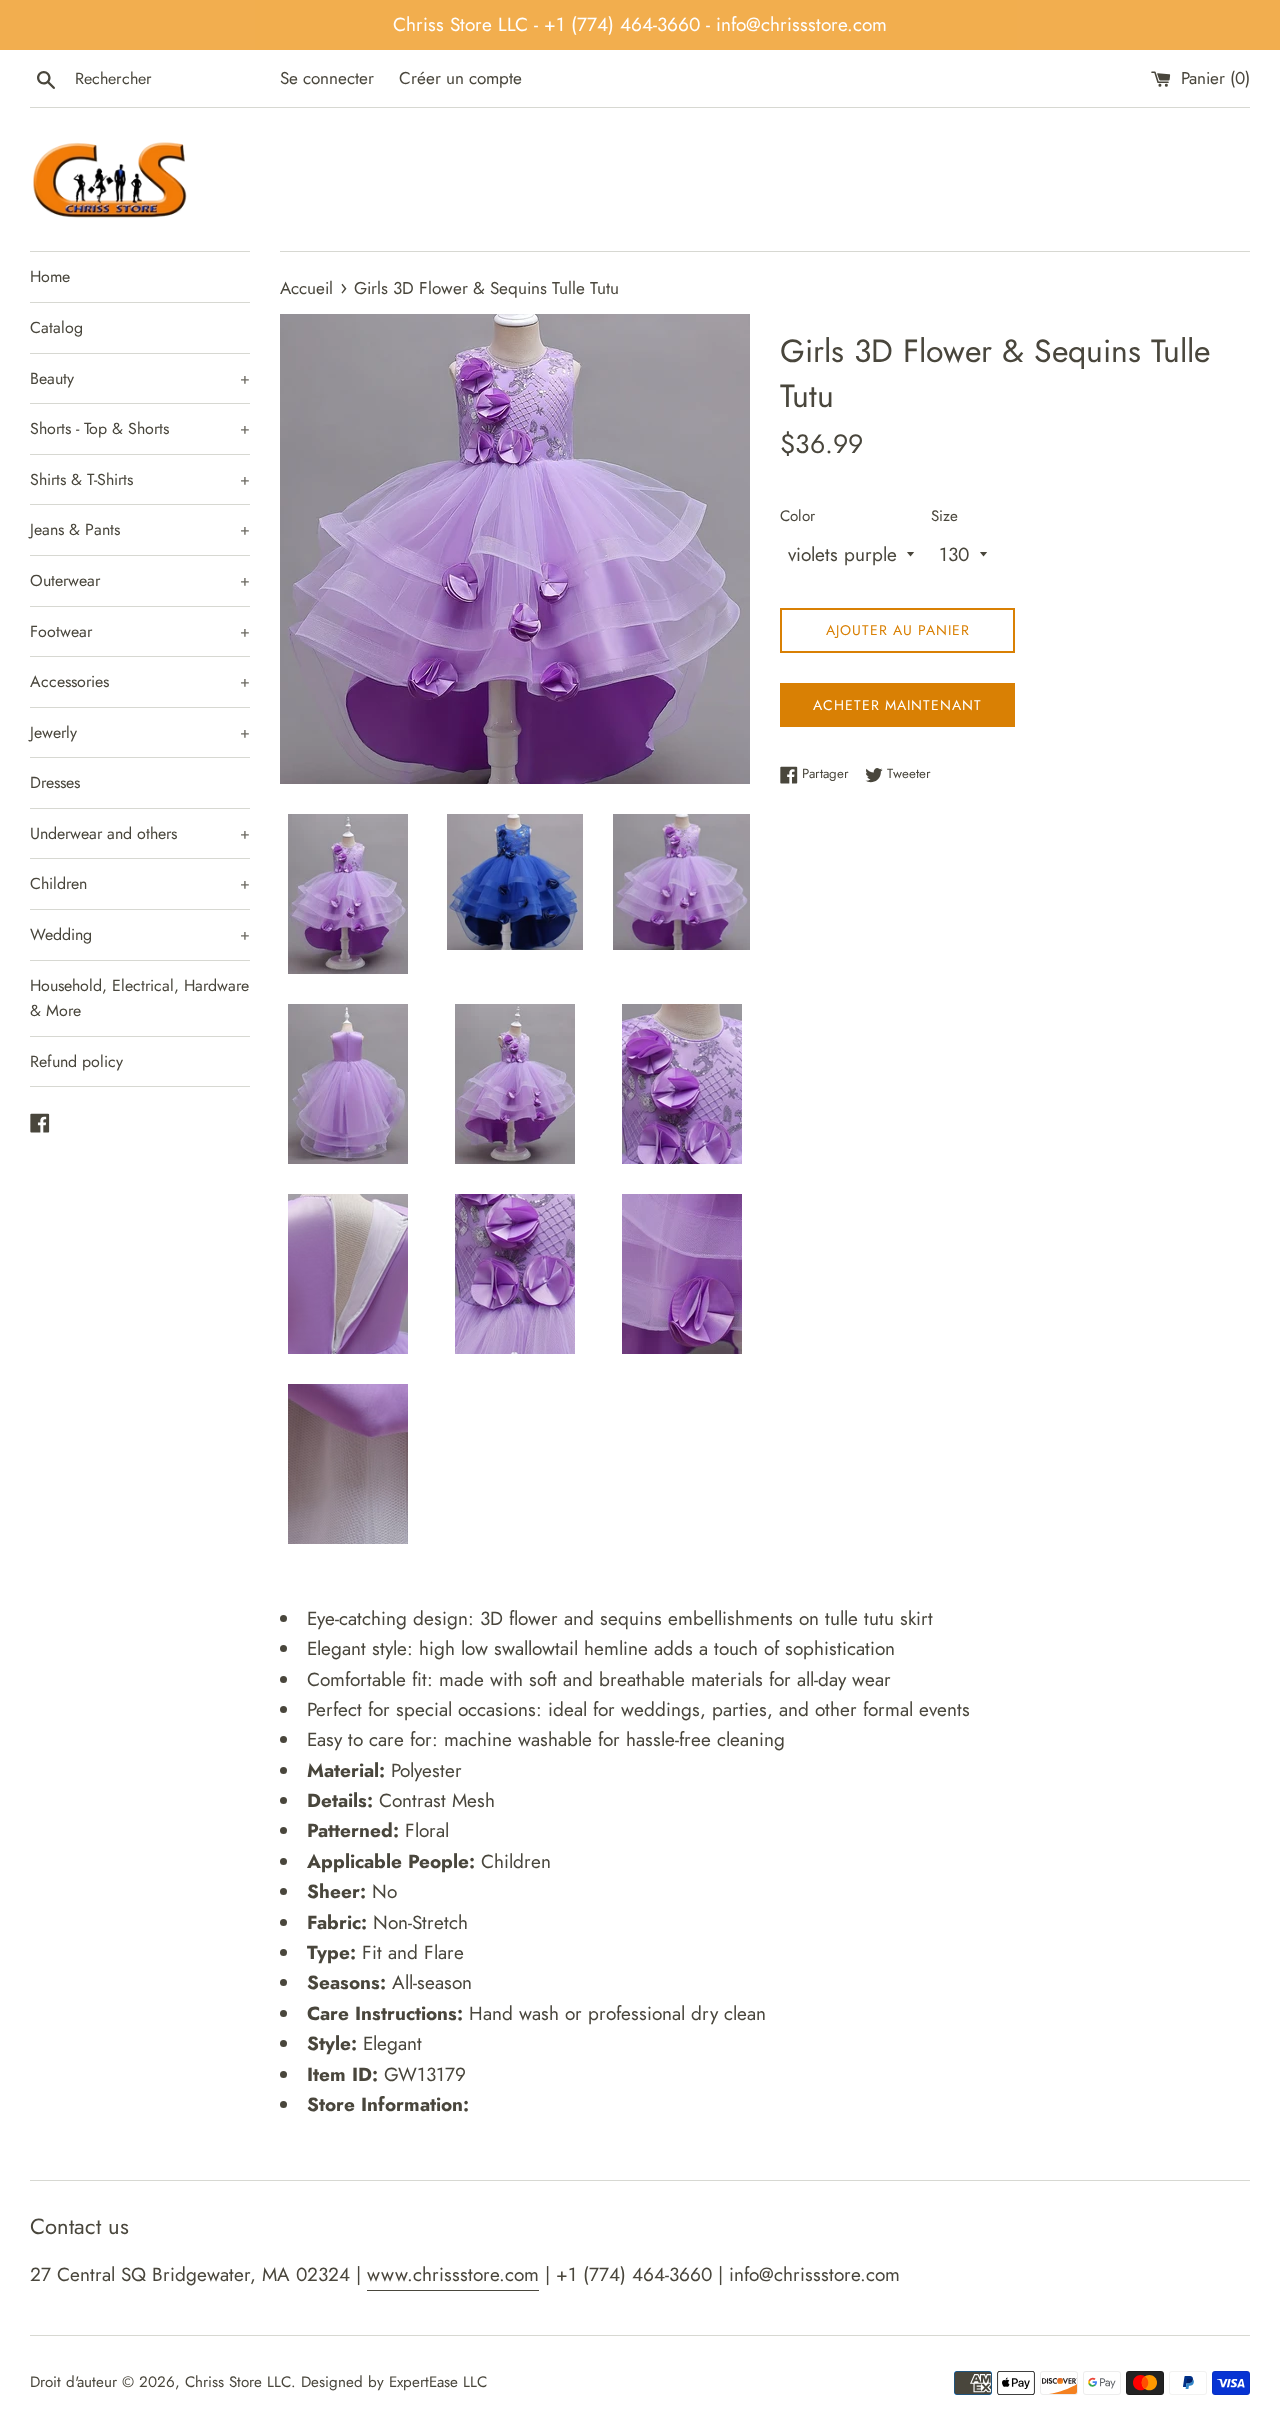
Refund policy (76, 1061)
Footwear (140, 631)
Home (50, 276)
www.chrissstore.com (453, 2274)
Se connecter (327, 78)
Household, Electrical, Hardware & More (139, 998)
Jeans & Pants (140, 529)
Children (140, 883)
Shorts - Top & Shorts (140, 428)
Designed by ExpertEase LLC (394, 2382)
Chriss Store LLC (238, 2382)
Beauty (140, 378)
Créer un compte (460, 78)
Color (797, 516)
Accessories (140, 681)
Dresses (55, 782)
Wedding (140, 934)
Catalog (56, 327)
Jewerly (140, 732)
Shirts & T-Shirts (140, 479)
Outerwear (140, 580)
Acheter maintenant (897, 705)
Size (944, 516)
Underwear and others (140, 833)
